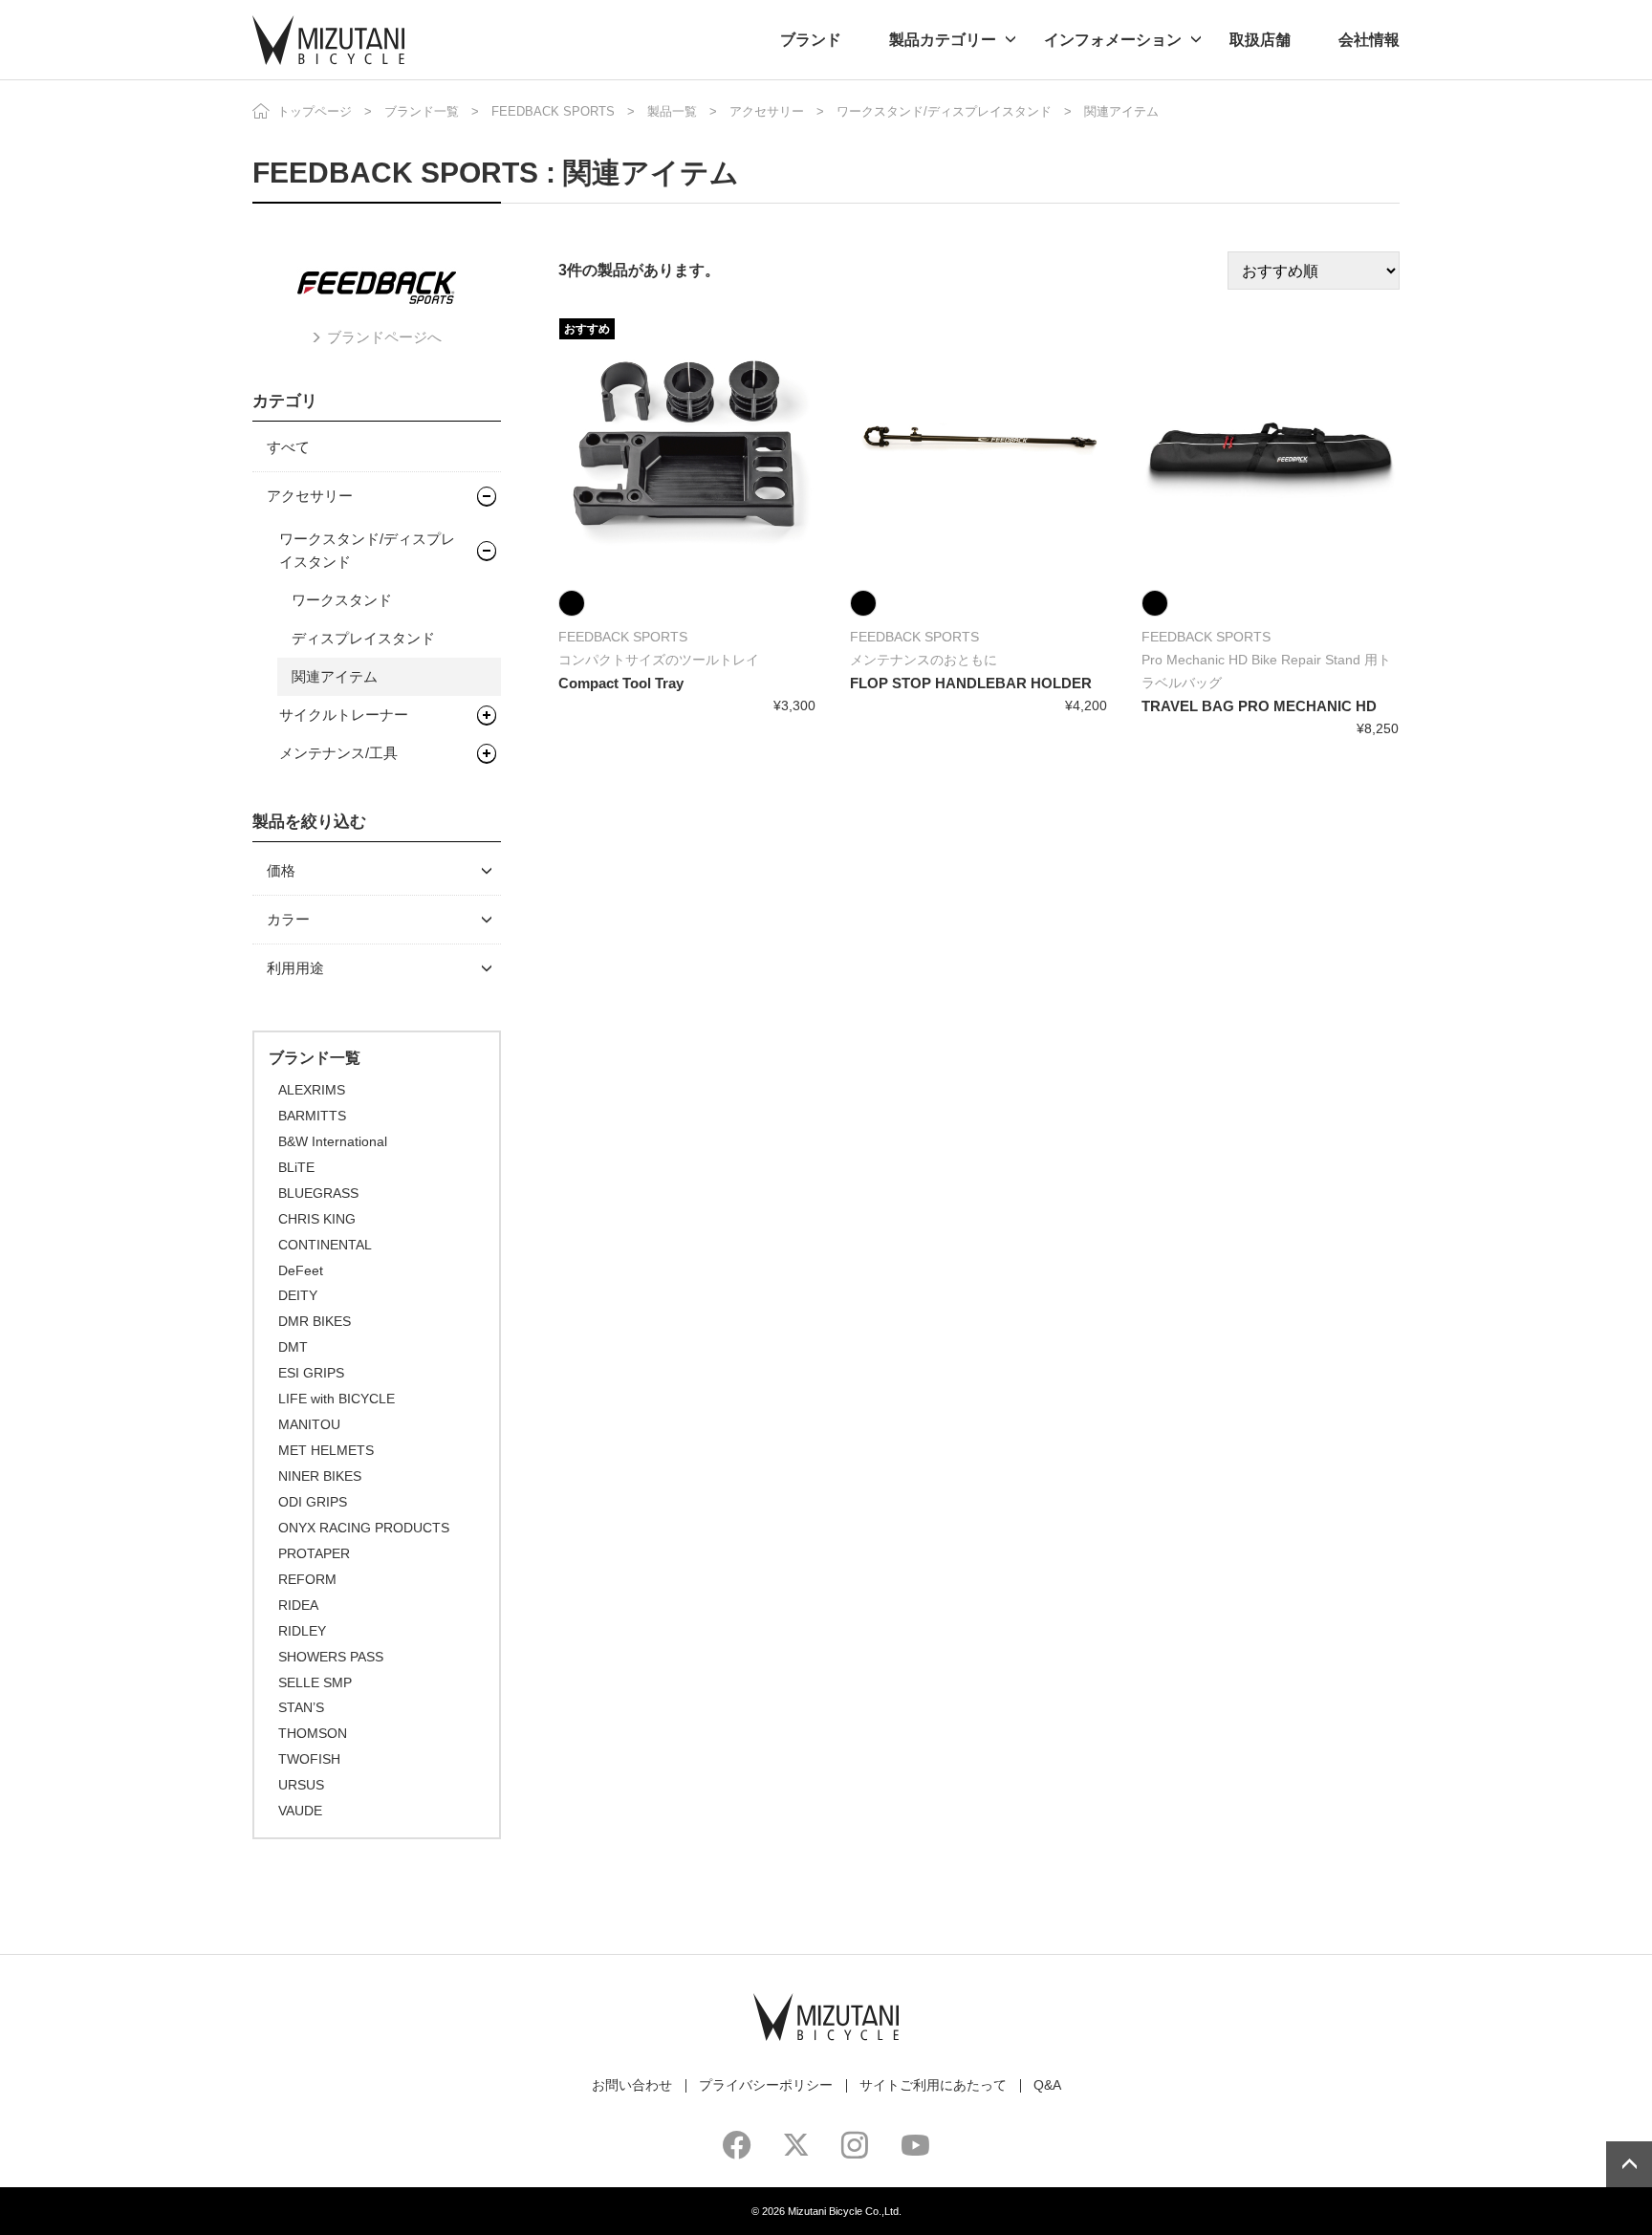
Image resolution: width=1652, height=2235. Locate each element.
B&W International (333, 1141)
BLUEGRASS (318, 1193)
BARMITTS (312, 1116)
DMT (293, 1347)
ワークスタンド (342, 600)
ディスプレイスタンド (363, 638)
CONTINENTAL (325, 1245)
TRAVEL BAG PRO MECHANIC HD (1259, 706)
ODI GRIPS (313, 1502)
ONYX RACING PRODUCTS (364, 1528)
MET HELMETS (326, 1450)
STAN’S (301, 1707)
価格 (281, 870)
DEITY (298, 1295)
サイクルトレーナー (344, 715)
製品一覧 (672, 111)
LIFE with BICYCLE (337, 1399)
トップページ (315, 111)
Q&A (1047, 2085)
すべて (288, 447)
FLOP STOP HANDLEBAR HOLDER (971, 683)
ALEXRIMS (312, 1090)
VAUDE (300, 1811)
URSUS (301, 1785)
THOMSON (313, 1733)
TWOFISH (309, 1759)
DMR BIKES (315, 1321)
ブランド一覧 (422, 111)
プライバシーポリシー (766, 2085)
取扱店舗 (1260, 40)
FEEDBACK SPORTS (553, 111)
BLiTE (296, 1167)
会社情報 (1369, 40)
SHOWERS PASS (331, 1657)
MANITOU (309, 1424)
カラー (288, 919)
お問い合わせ (632, 2085)
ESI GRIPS (311, 1373)
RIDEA (298, 1605)
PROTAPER (314, 1553)
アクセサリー (767, 111)
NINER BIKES (320, 1476)
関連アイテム (335, 676)
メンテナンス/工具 (338, 753)
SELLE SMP (315, 1682)
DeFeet (301, 1270)
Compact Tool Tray (621, 683)
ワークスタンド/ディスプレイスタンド (944, 111)
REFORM (307, 1579)
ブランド (811, 40)
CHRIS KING (317, 1219)
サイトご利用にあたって (933, 2085)
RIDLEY (302, 1631)
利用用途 (295, 968)
